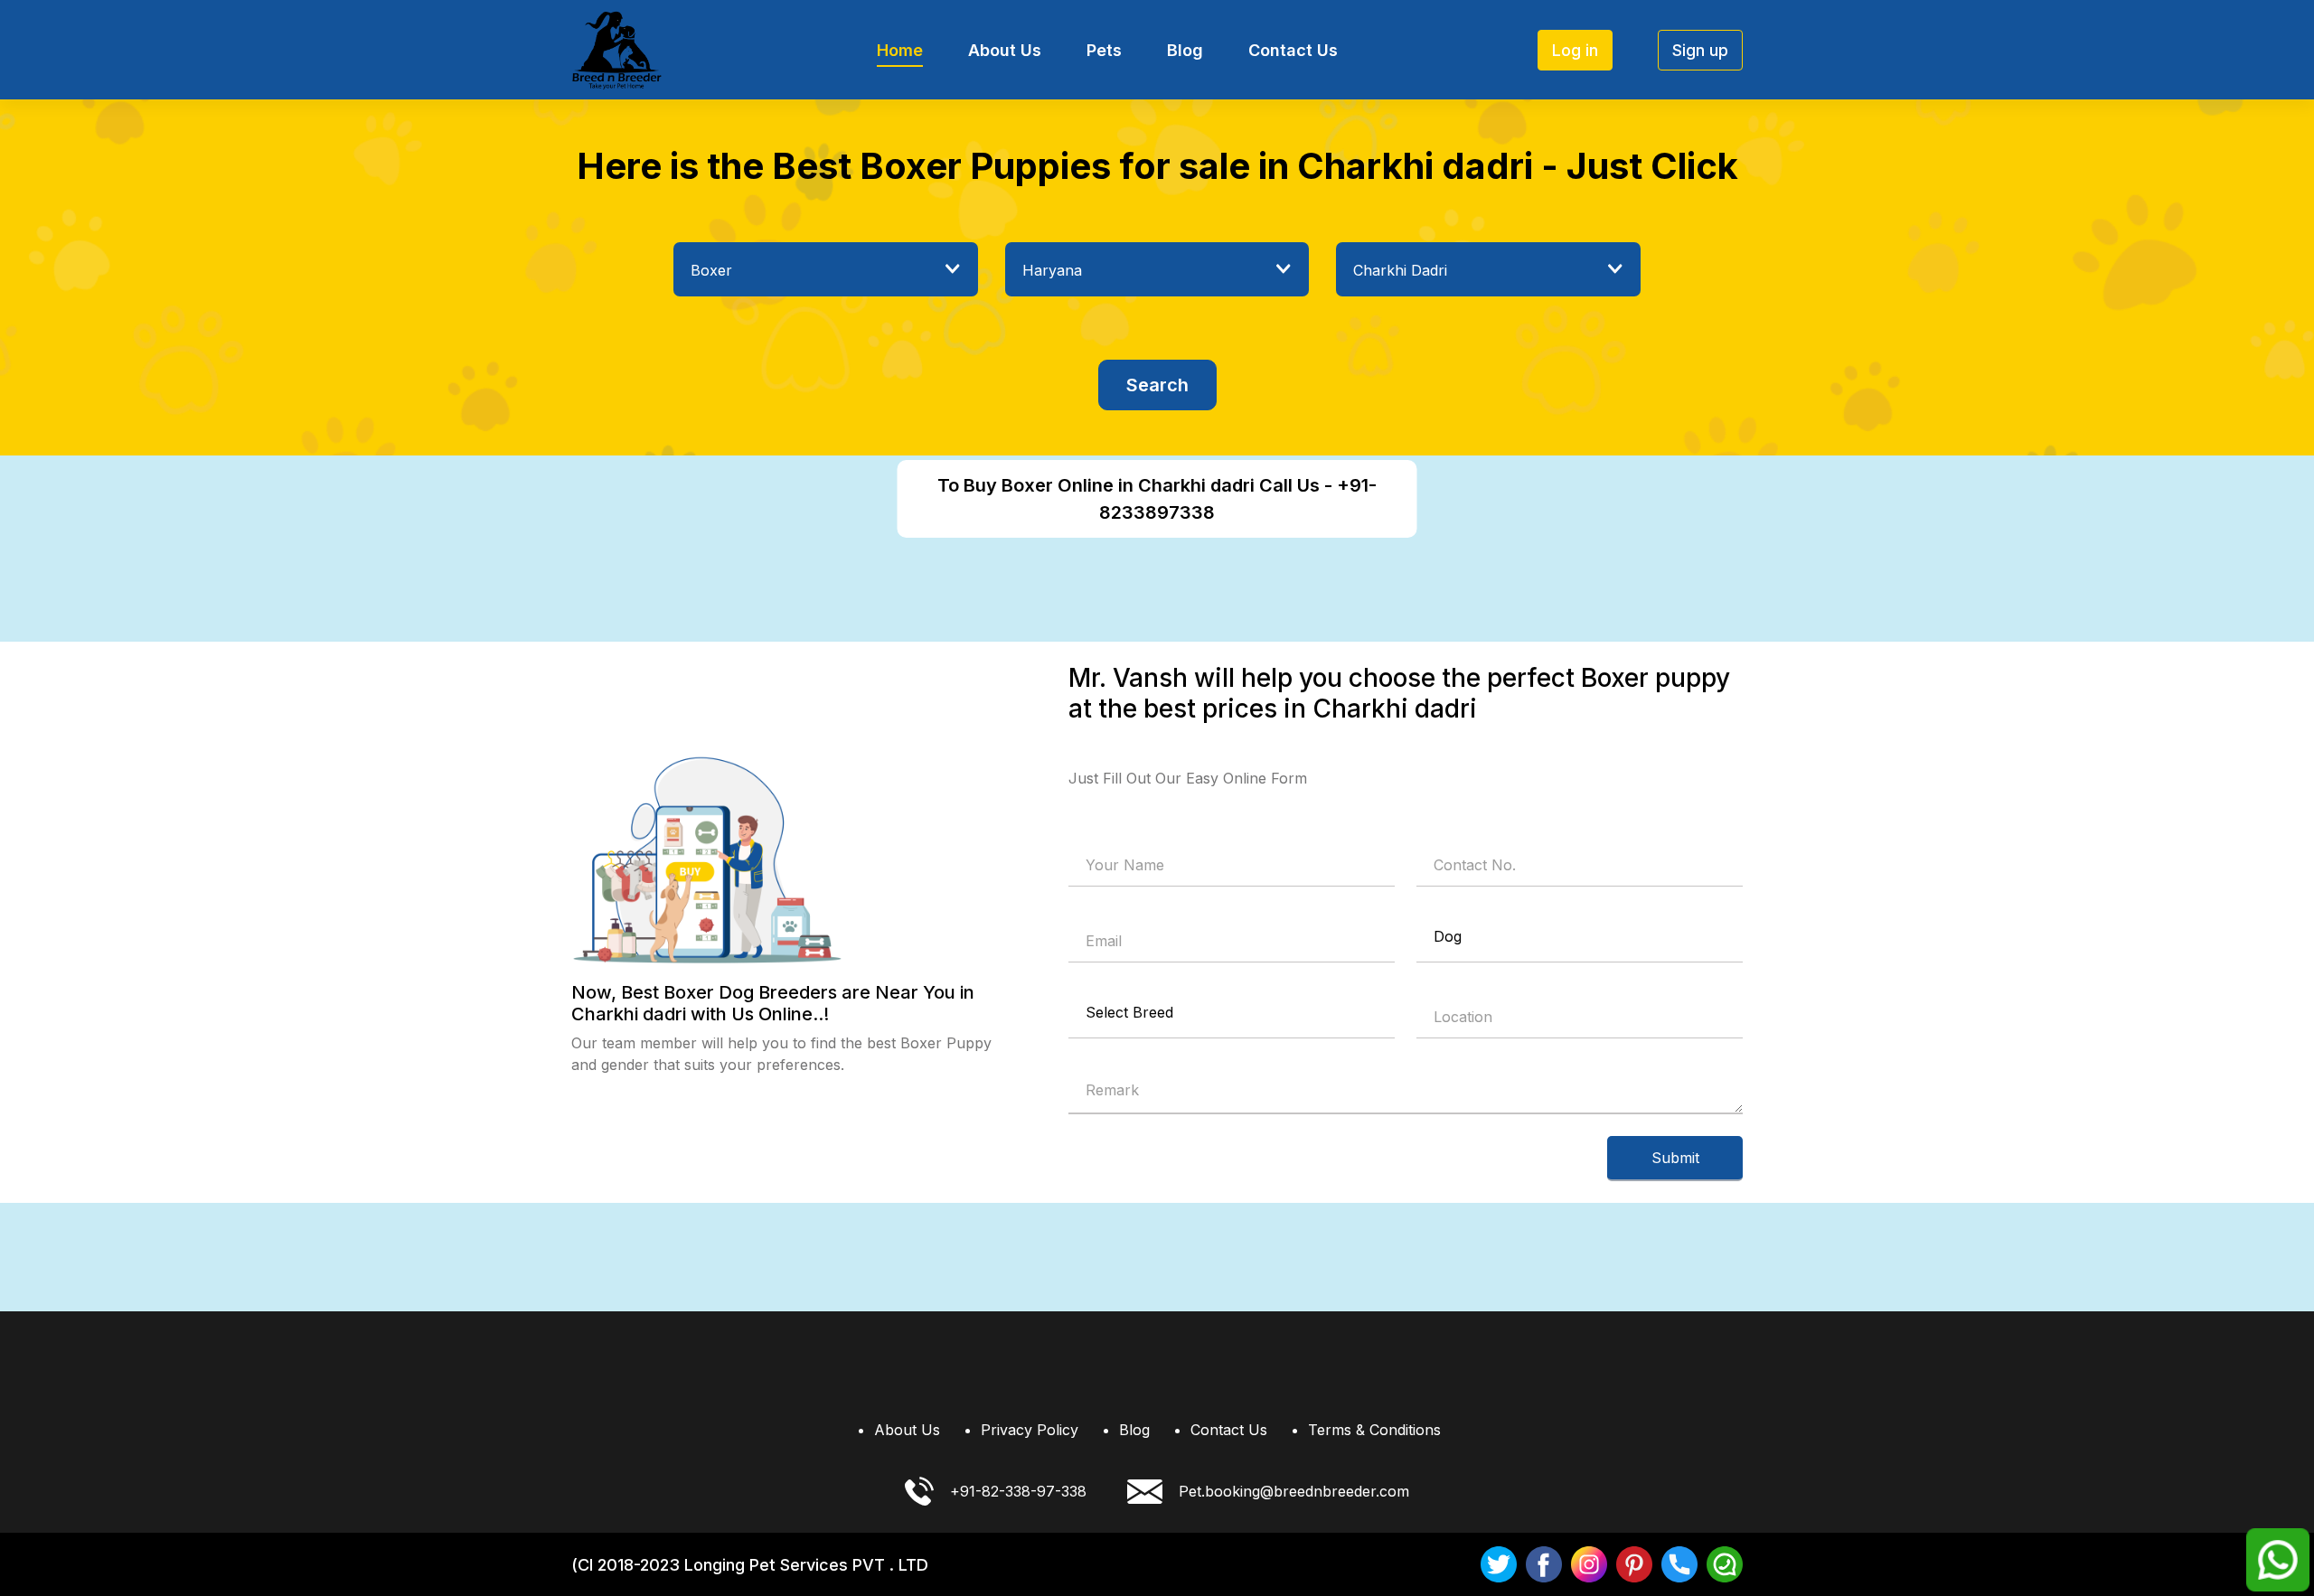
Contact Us (1293, 50)
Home (900, 50)
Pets (1104, 50)
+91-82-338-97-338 (1018, 1491)
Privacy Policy (1030, 1430)
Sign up (1700, 50)
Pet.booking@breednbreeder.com (1294, 1491)
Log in (1575, 50)
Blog (1185, 50)
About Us (1005, 50)
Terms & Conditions (1374, 1430)
